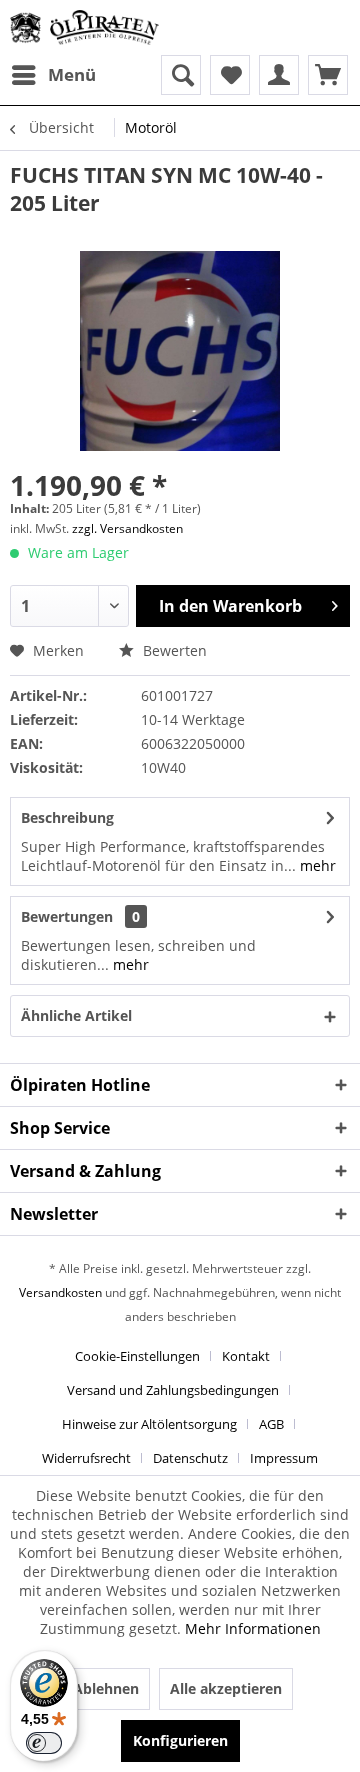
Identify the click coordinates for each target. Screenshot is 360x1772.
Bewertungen (67, 916)
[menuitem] (53, 75)
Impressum (284, 1458)
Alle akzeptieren (226, 1688)
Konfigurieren (180, 1740)
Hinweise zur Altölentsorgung (149, 1424)
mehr (316, 865)
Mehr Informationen (253, 1628)
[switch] (44, 1743)
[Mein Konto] (279, 75)
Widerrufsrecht (86, 1458)
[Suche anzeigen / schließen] (181, 75)
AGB (271, 1424)
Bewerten (173, 650)
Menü (72, 74)
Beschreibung (67, 817)
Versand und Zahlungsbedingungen (173, 1390)
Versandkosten (60, 1292)
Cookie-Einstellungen (137, 1356)
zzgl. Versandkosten (127, 528)
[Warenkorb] (328, 75)
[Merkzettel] (230, 75)
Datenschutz (190, 1458)
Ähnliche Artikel (76, 1015)
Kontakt (246, 1356)
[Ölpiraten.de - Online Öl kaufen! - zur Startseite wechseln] (84, 27)
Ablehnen (106, 1688)
